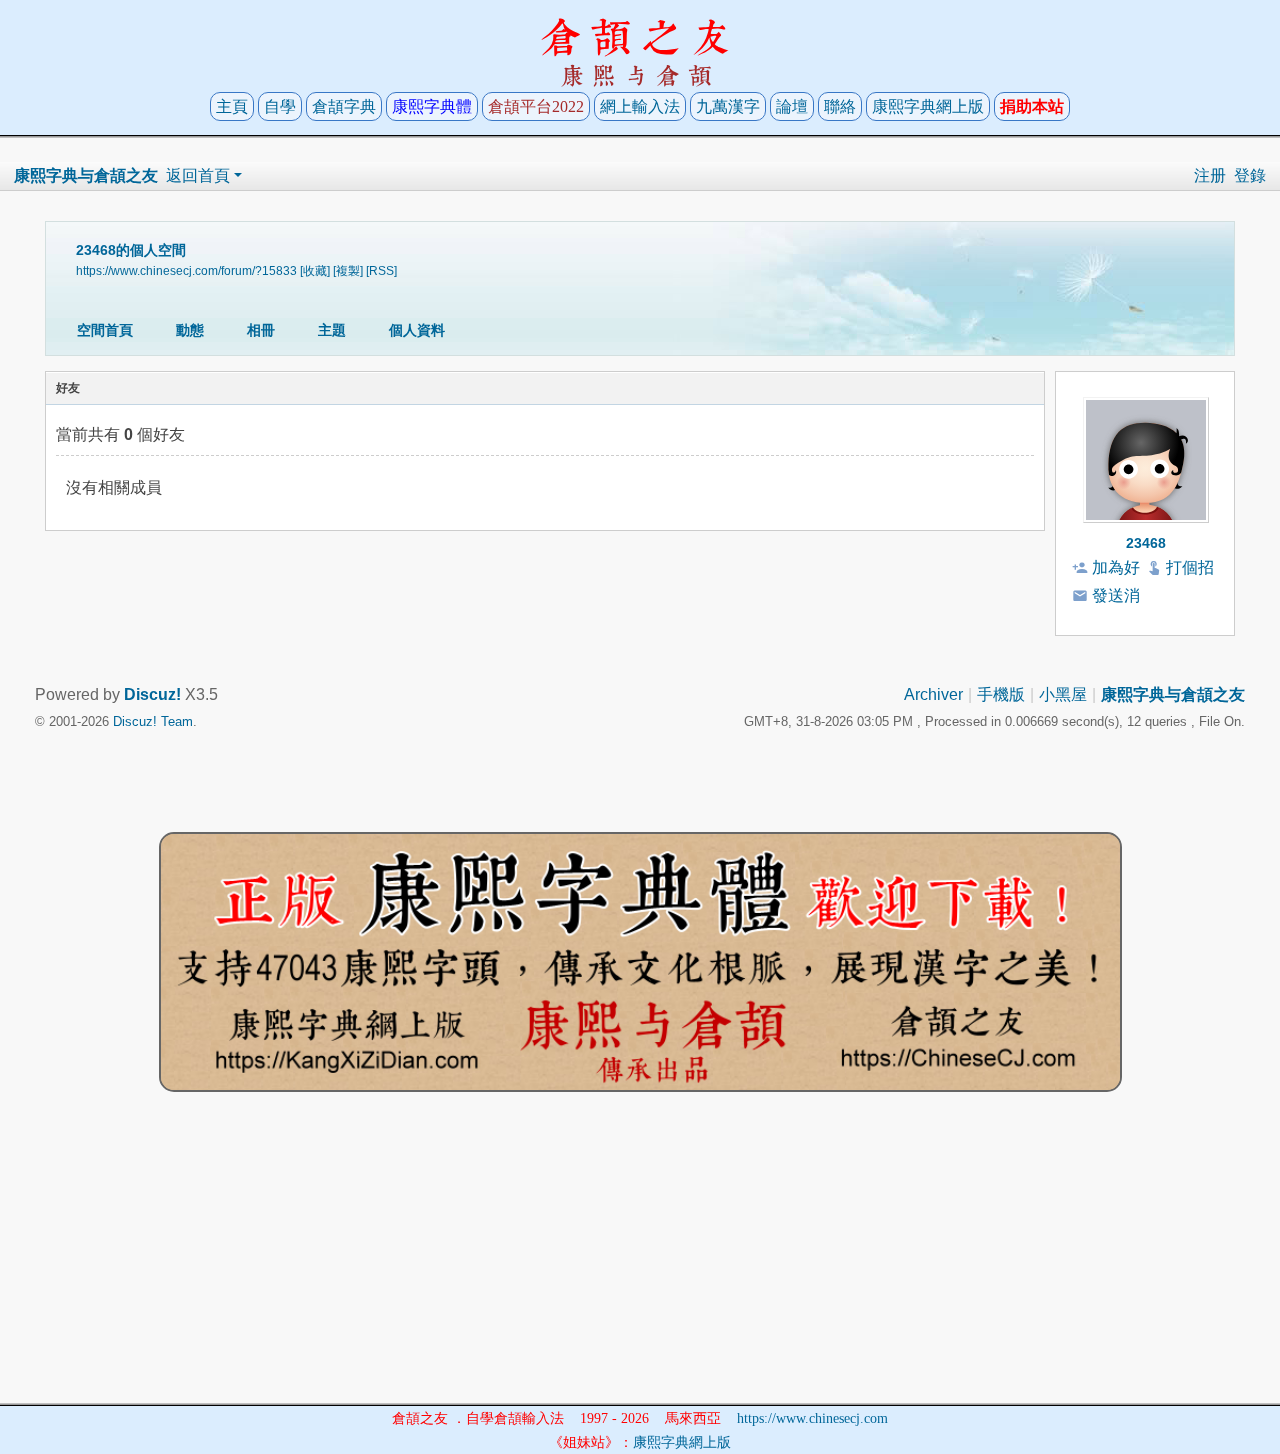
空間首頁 (105, 330)
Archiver (933, 694)
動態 (190, 330)
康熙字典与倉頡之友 (86, 175)
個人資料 (417, 330)
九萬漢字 (728, 106)
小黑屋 (1063, 694)
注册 (1210, 175)
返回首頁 (198, 175)
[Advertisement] (640, 1263)
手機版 (1001, 694)
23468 (1146, 543)
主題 (332, 330)
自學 (280, 106)
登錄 (1250, 175)
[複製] (348, 270)
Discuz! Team (153, 721)
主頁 (232, 106)
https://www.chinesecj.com (812, 1418)
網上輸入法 (640, 106)
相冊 (261, 330)
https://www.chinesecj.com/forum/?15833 (186, 270)
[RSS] (381, 270)
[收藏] (315, 270)
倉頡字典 (344, 106)
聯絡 (840, 106)
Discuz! (152, 694)
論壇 (792, 106)
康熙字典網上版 (928, 106)
